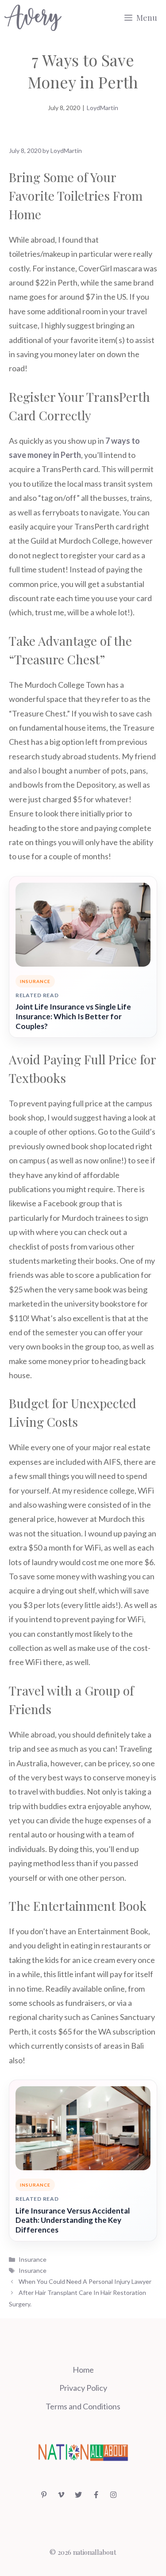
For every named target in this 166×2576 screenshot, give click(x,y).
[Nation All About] (33, 18)
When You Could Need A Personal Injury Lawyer (85, 2281)
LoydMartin (102, 108)
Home (83, 2370)
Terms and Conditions (83, 2406)
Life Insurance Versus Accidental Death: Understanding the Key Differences (73, 2220)
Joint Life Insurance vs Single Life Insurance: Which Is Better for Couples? (73, 1016)
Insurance (33, 2259)
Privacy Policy (83, 2388)
